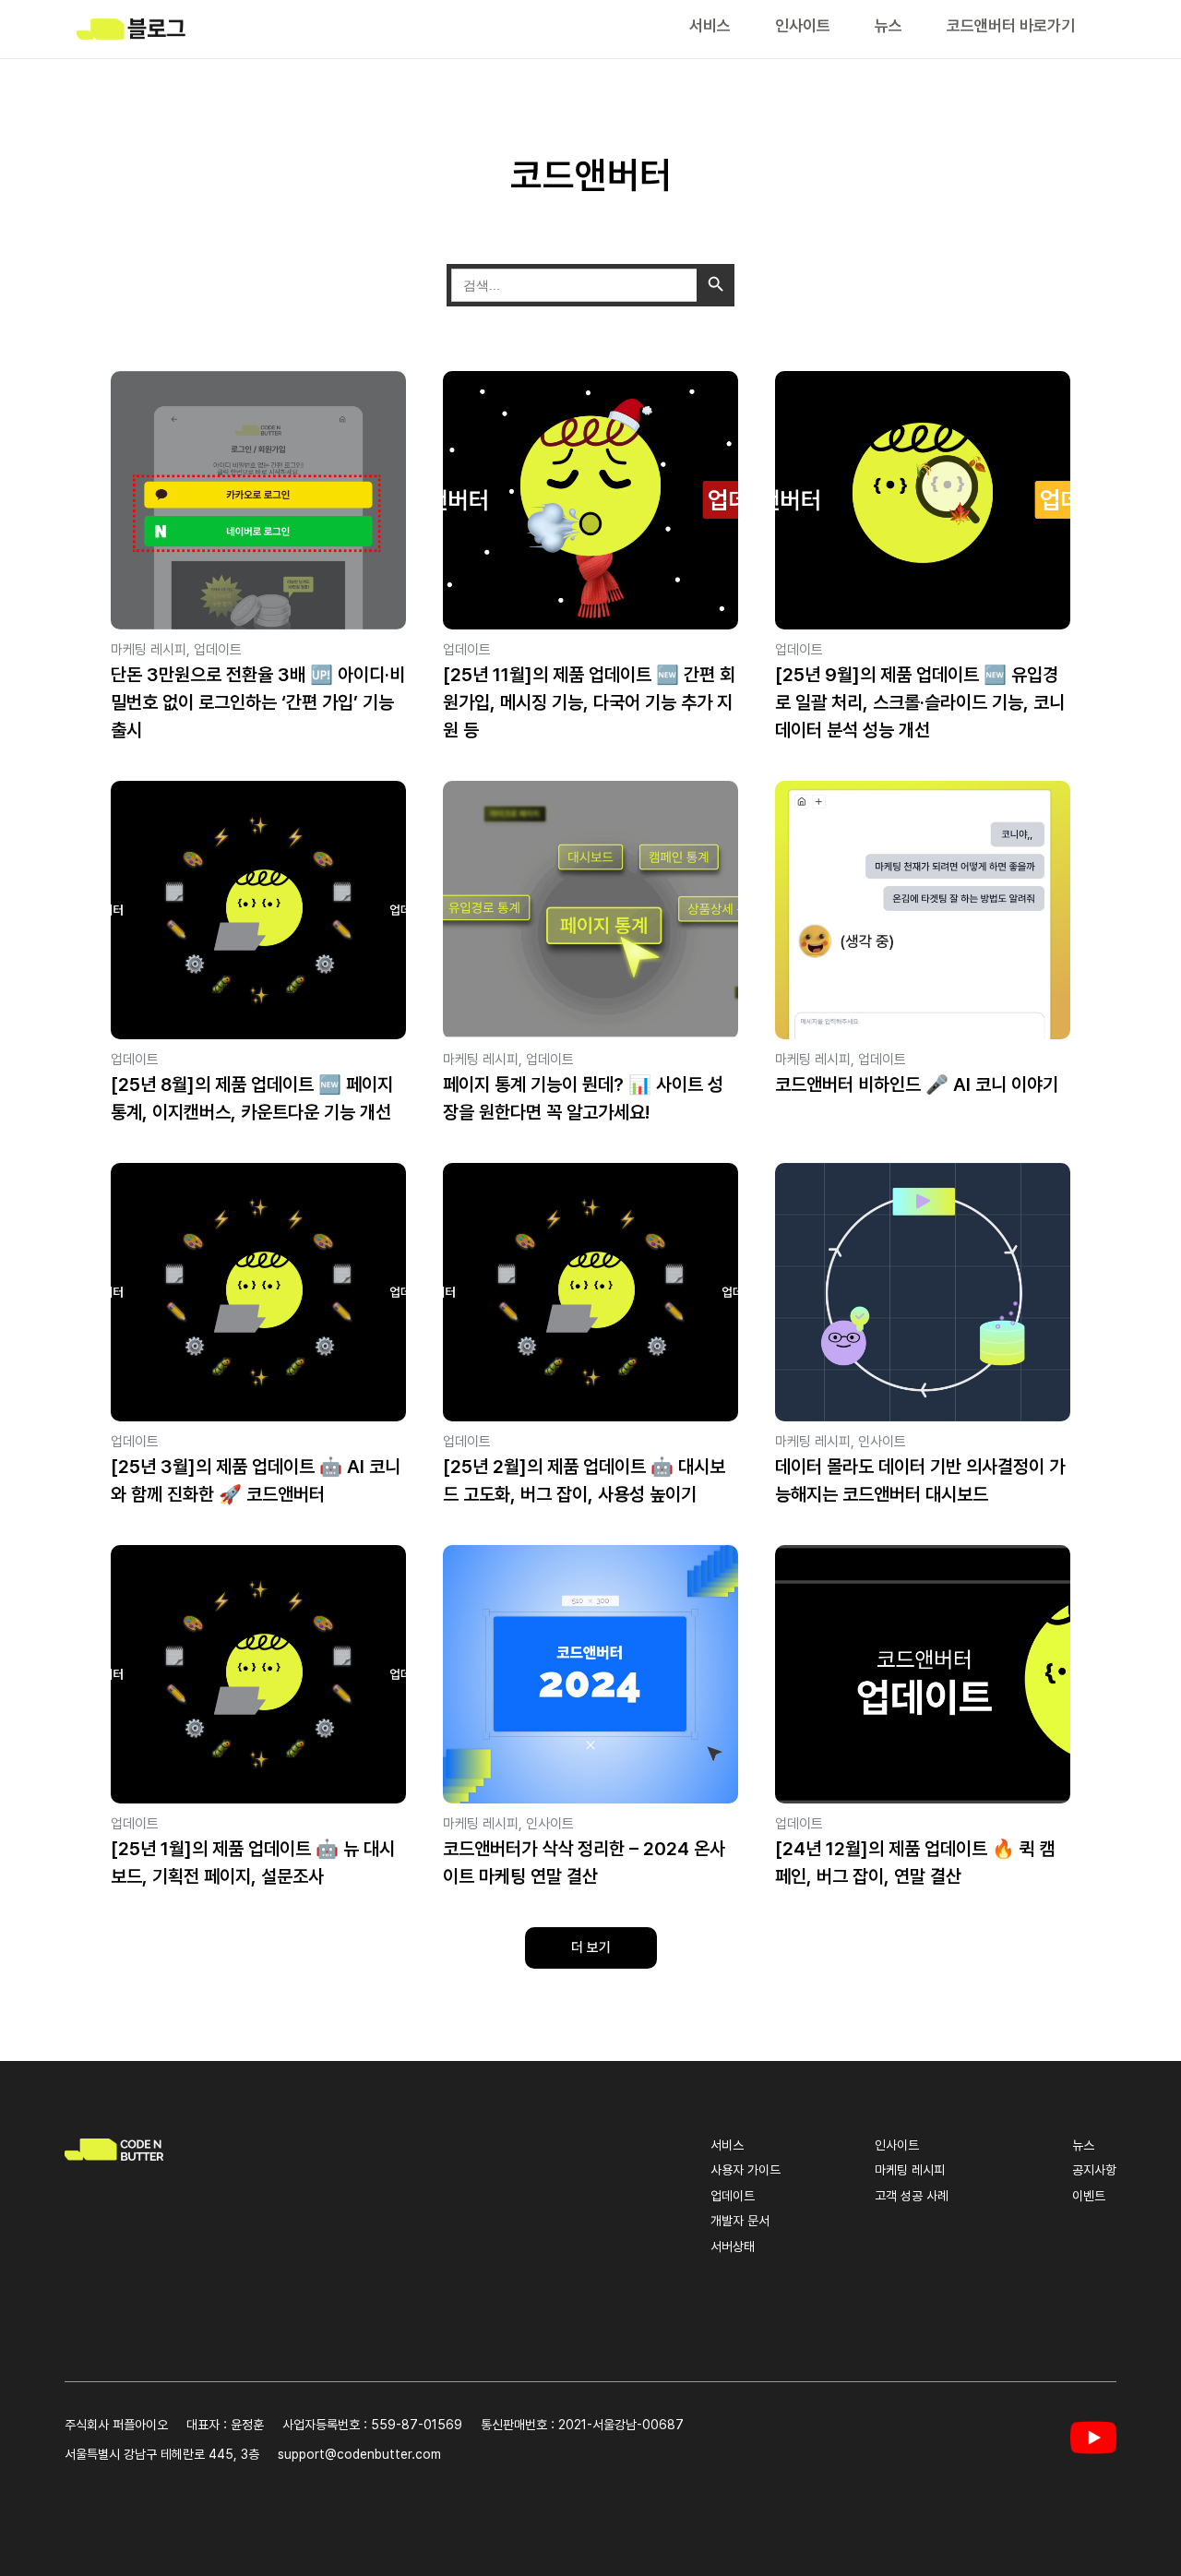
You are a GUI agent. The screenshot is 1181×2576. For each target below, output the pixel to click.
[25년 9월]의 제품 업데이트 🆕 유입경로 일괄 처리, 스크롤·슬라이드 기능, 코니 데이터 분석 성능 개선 (920, 702)
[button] (591, 1948)
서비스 (710, 25)
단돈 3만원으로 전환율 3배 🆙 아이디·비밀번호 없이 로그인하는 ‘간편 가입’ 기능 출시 (258, 702)
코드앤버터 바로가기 (1011, 25)
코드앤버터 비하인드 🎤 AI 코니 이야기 (917, 1084)
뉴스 (889, 25)
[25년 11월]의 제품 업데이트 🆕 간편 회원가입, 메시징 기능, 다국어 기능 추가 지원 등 (589, 702)
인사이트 (803, 25)
